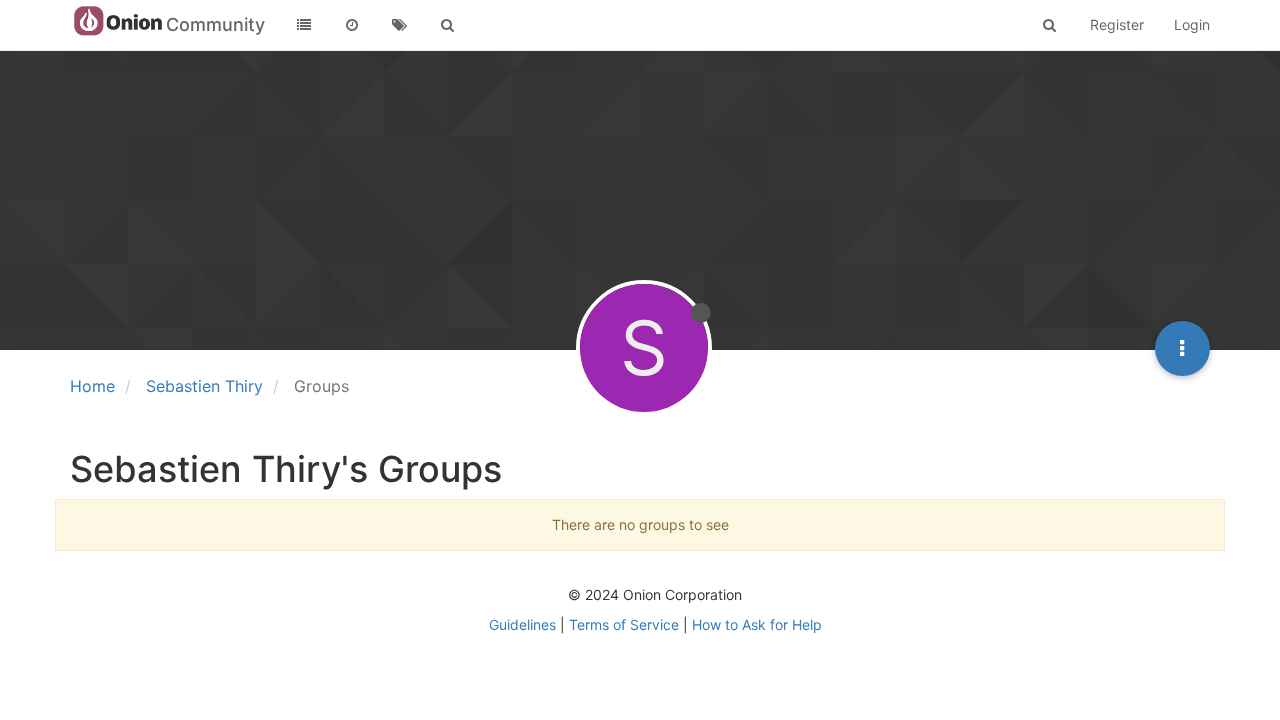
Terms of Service (624, 624)
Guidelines (522, 624)
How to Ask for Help (757, 624)
